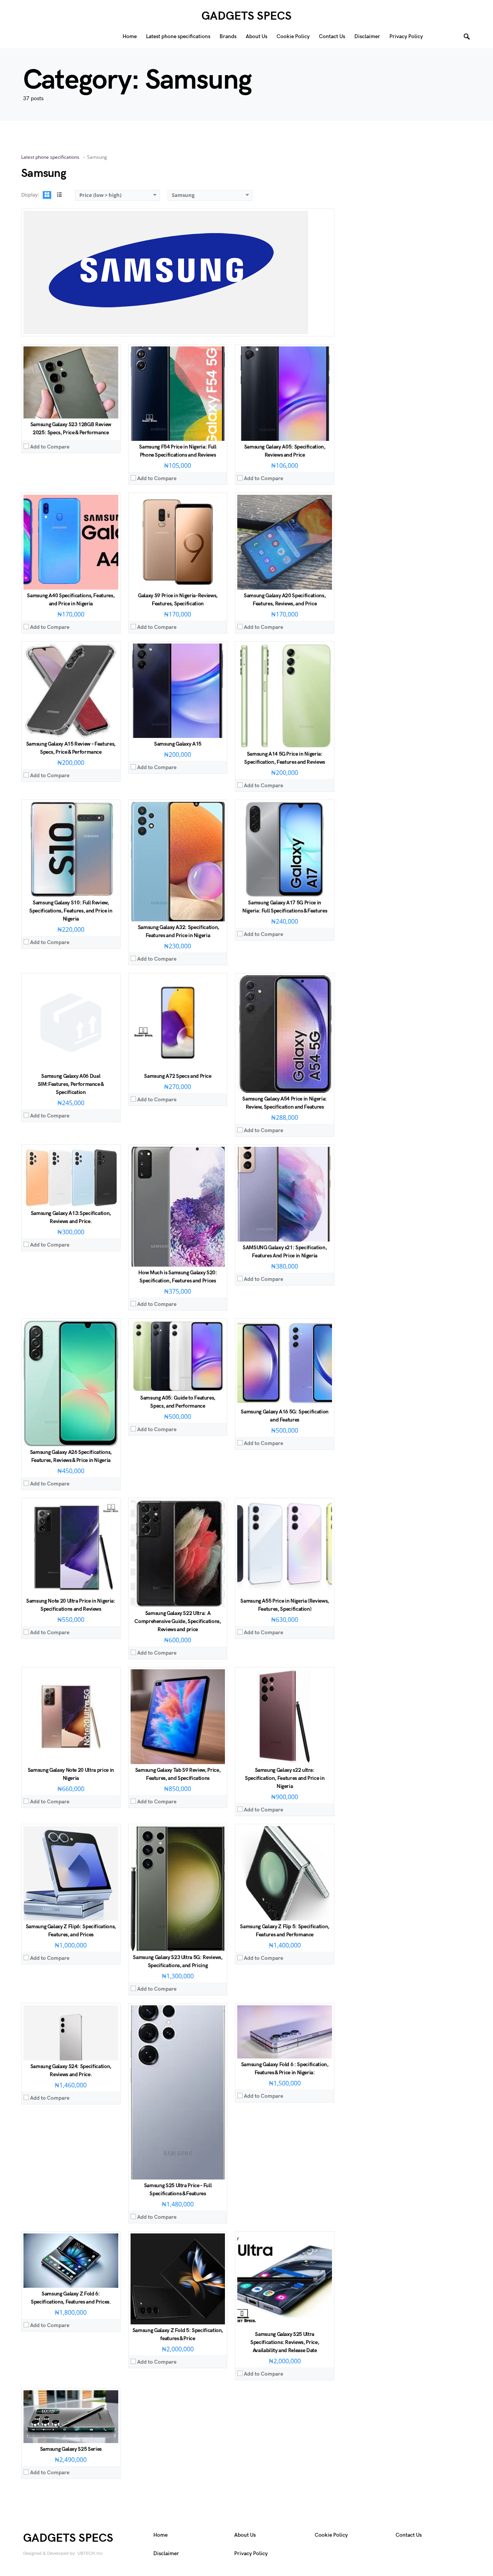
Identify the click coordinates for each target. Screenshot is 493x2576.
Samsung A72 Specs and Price (178, 1076)
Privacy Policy (251, 2553)
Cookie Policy (331, 2535)
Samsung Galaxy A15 (178, 744)
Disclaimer (166, 2553)
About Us (245, 2535)
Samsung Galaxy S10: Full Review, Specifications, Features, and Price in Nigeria (71, 911)
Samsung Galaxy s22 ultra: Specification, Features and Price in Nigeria (285, 1778)
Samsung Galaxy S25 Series (71, 2449)
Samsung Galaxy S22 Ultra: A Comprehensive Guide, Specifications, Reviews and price (178, 1621)
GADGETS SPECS (246, 16)
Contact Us (409, 2535)
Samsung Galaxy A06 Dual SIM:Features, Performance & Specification (71, 1084)
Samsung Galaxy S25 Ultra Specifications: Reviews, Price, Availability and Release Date (285, 2342)
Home (160, 2535)
